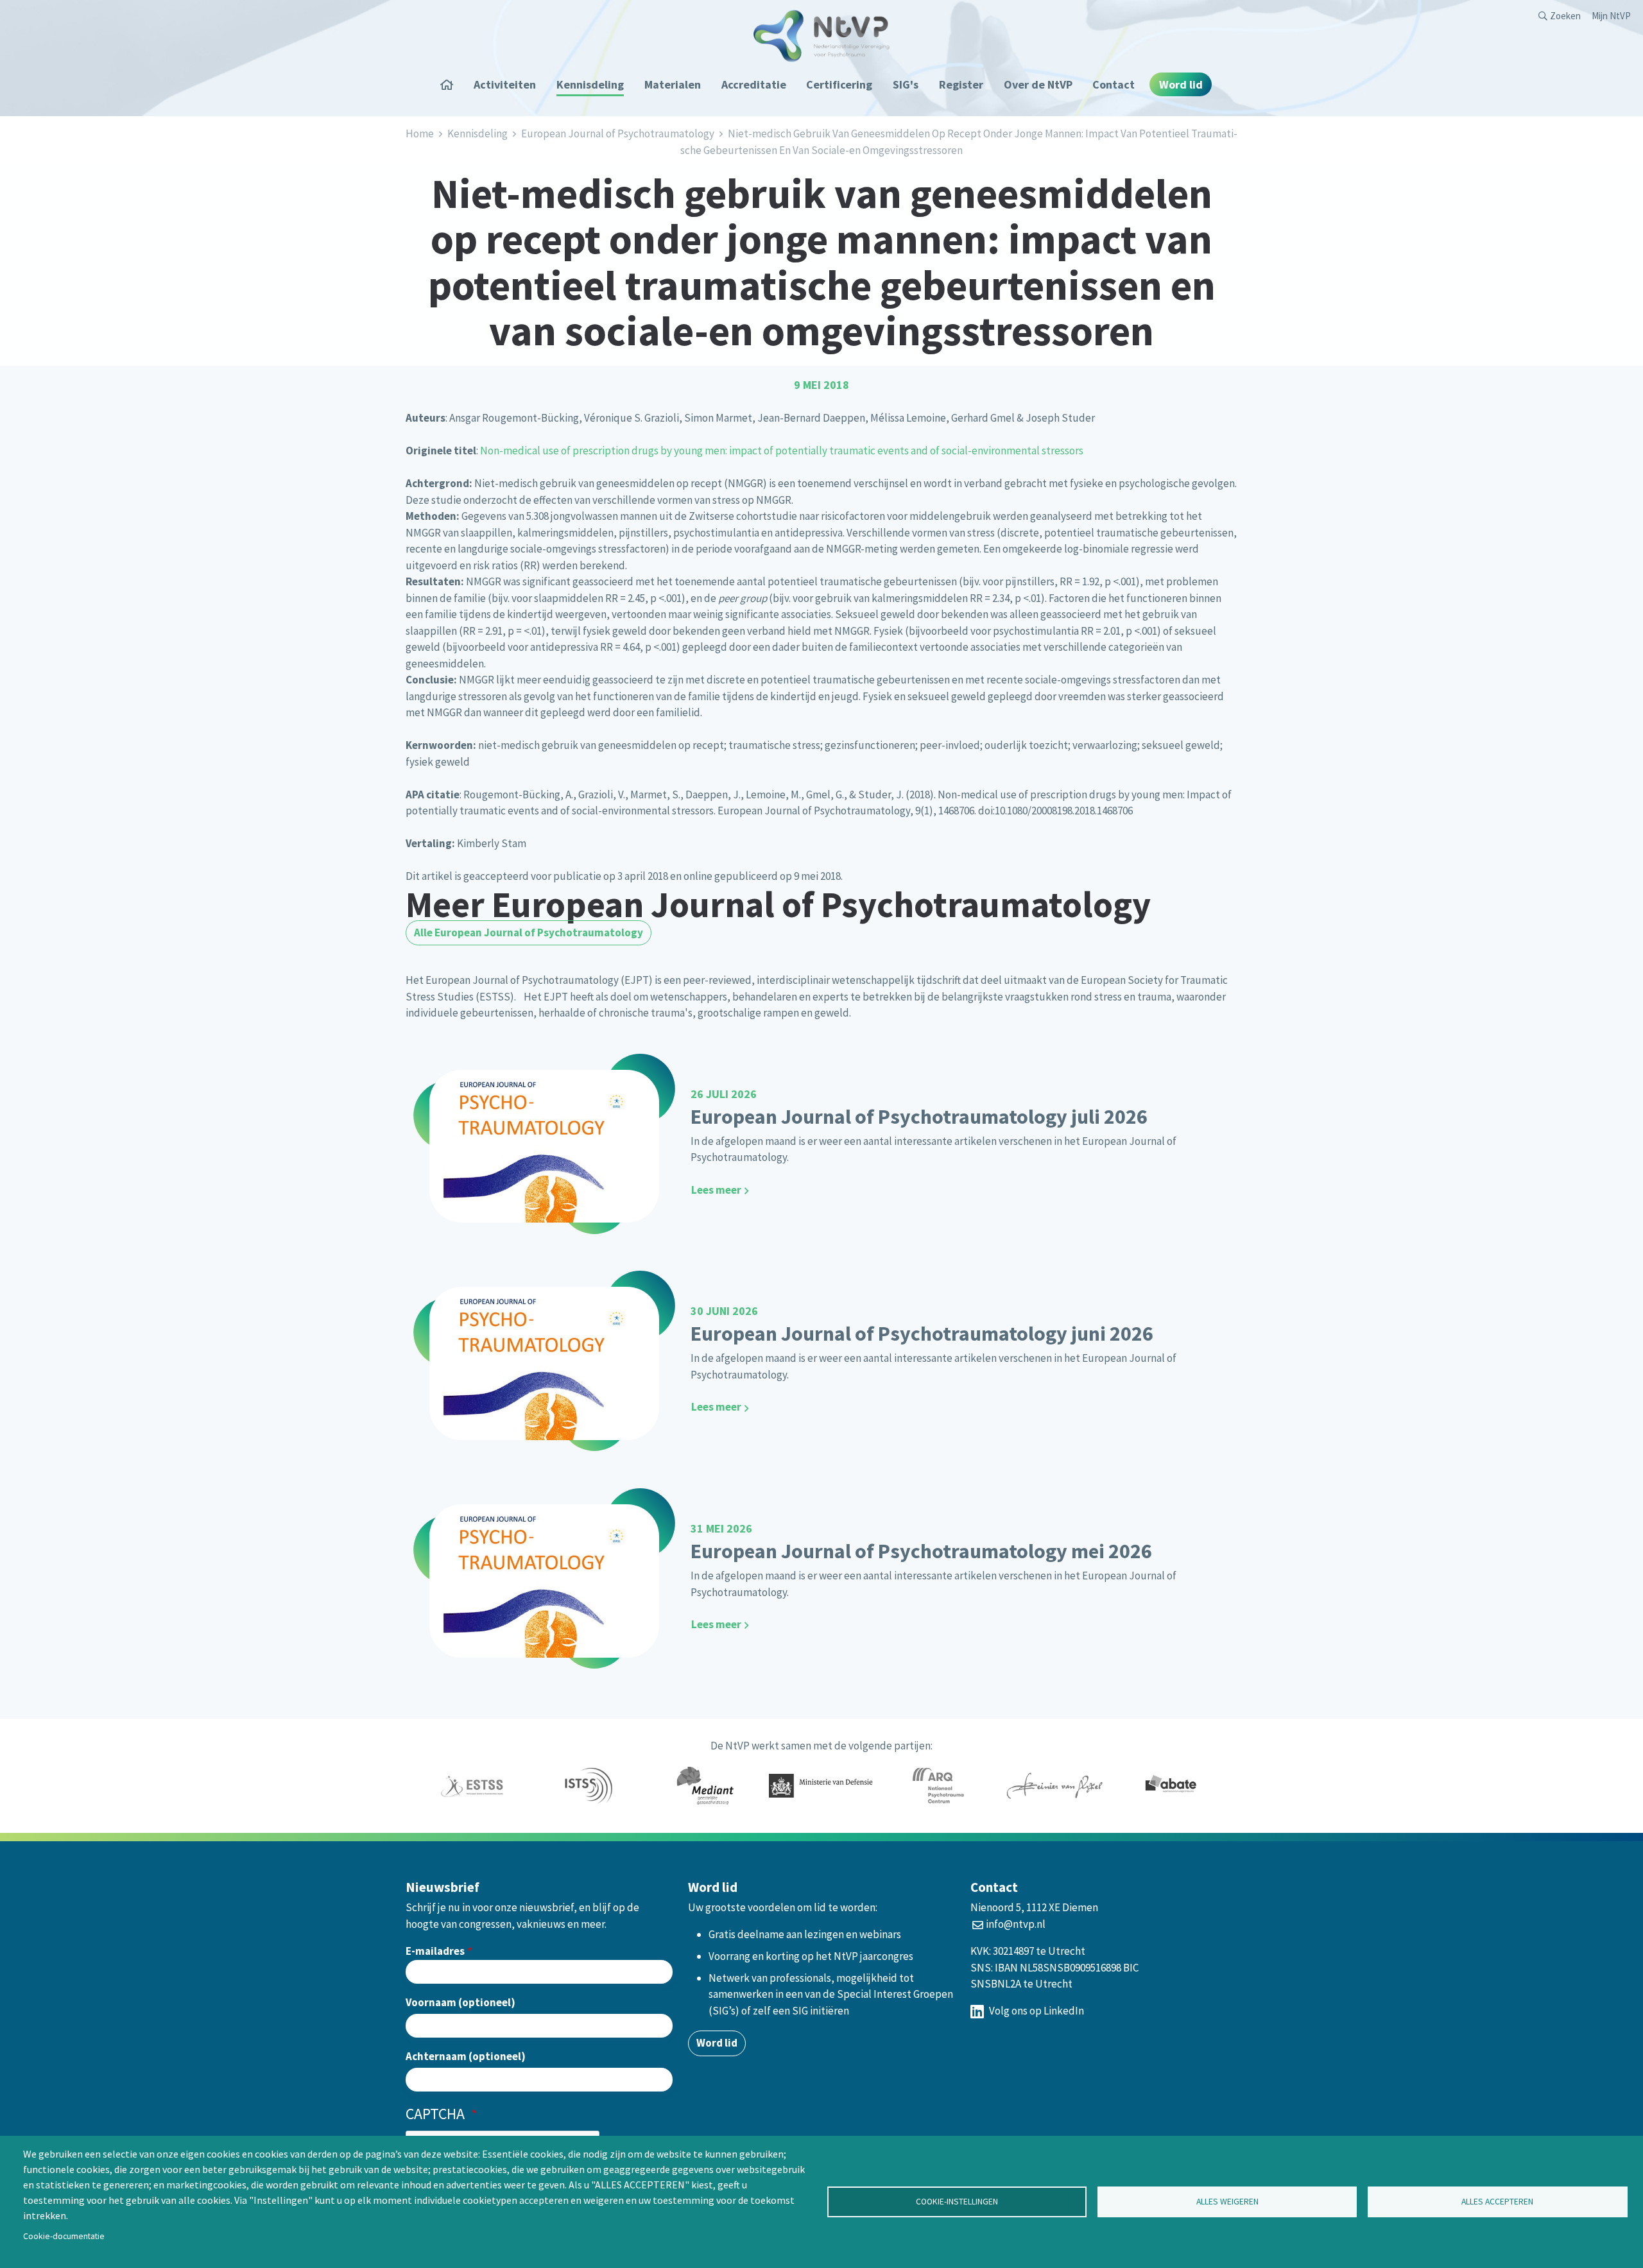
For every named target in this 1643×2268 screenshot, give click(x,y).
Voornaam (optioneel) (460, 2002)
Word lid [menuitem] (1181, 84)
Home (420, 133)
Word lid (717, 2043)
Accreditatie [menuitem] (754, 84)
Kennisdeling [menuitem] (590, 84)
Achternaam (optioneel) (466, 2056)
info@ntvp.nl (1016, 1924)
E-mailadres (435, 1951)
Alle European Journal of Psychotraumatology (529, 932)
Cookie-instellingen (957, 2202)
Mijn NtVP (1611, 16)
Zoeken (1565, 16)
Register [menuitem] (961, 84)
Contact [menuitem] (1114, 84)
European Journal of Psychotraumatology (618, 133)
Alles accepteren (1497, 2202)
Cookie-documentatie (64, 2236)
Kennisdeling (477, 133)
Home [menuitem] (451, 84)
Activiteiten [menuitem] (505, 84)
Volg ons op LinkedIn (1036, 2011)
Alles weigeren (1227, 2202)
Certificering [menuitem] (839, 84)
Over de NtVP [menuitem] (1038, 84)
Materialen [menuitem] (673, 84)
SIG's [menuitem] (906, 84)
